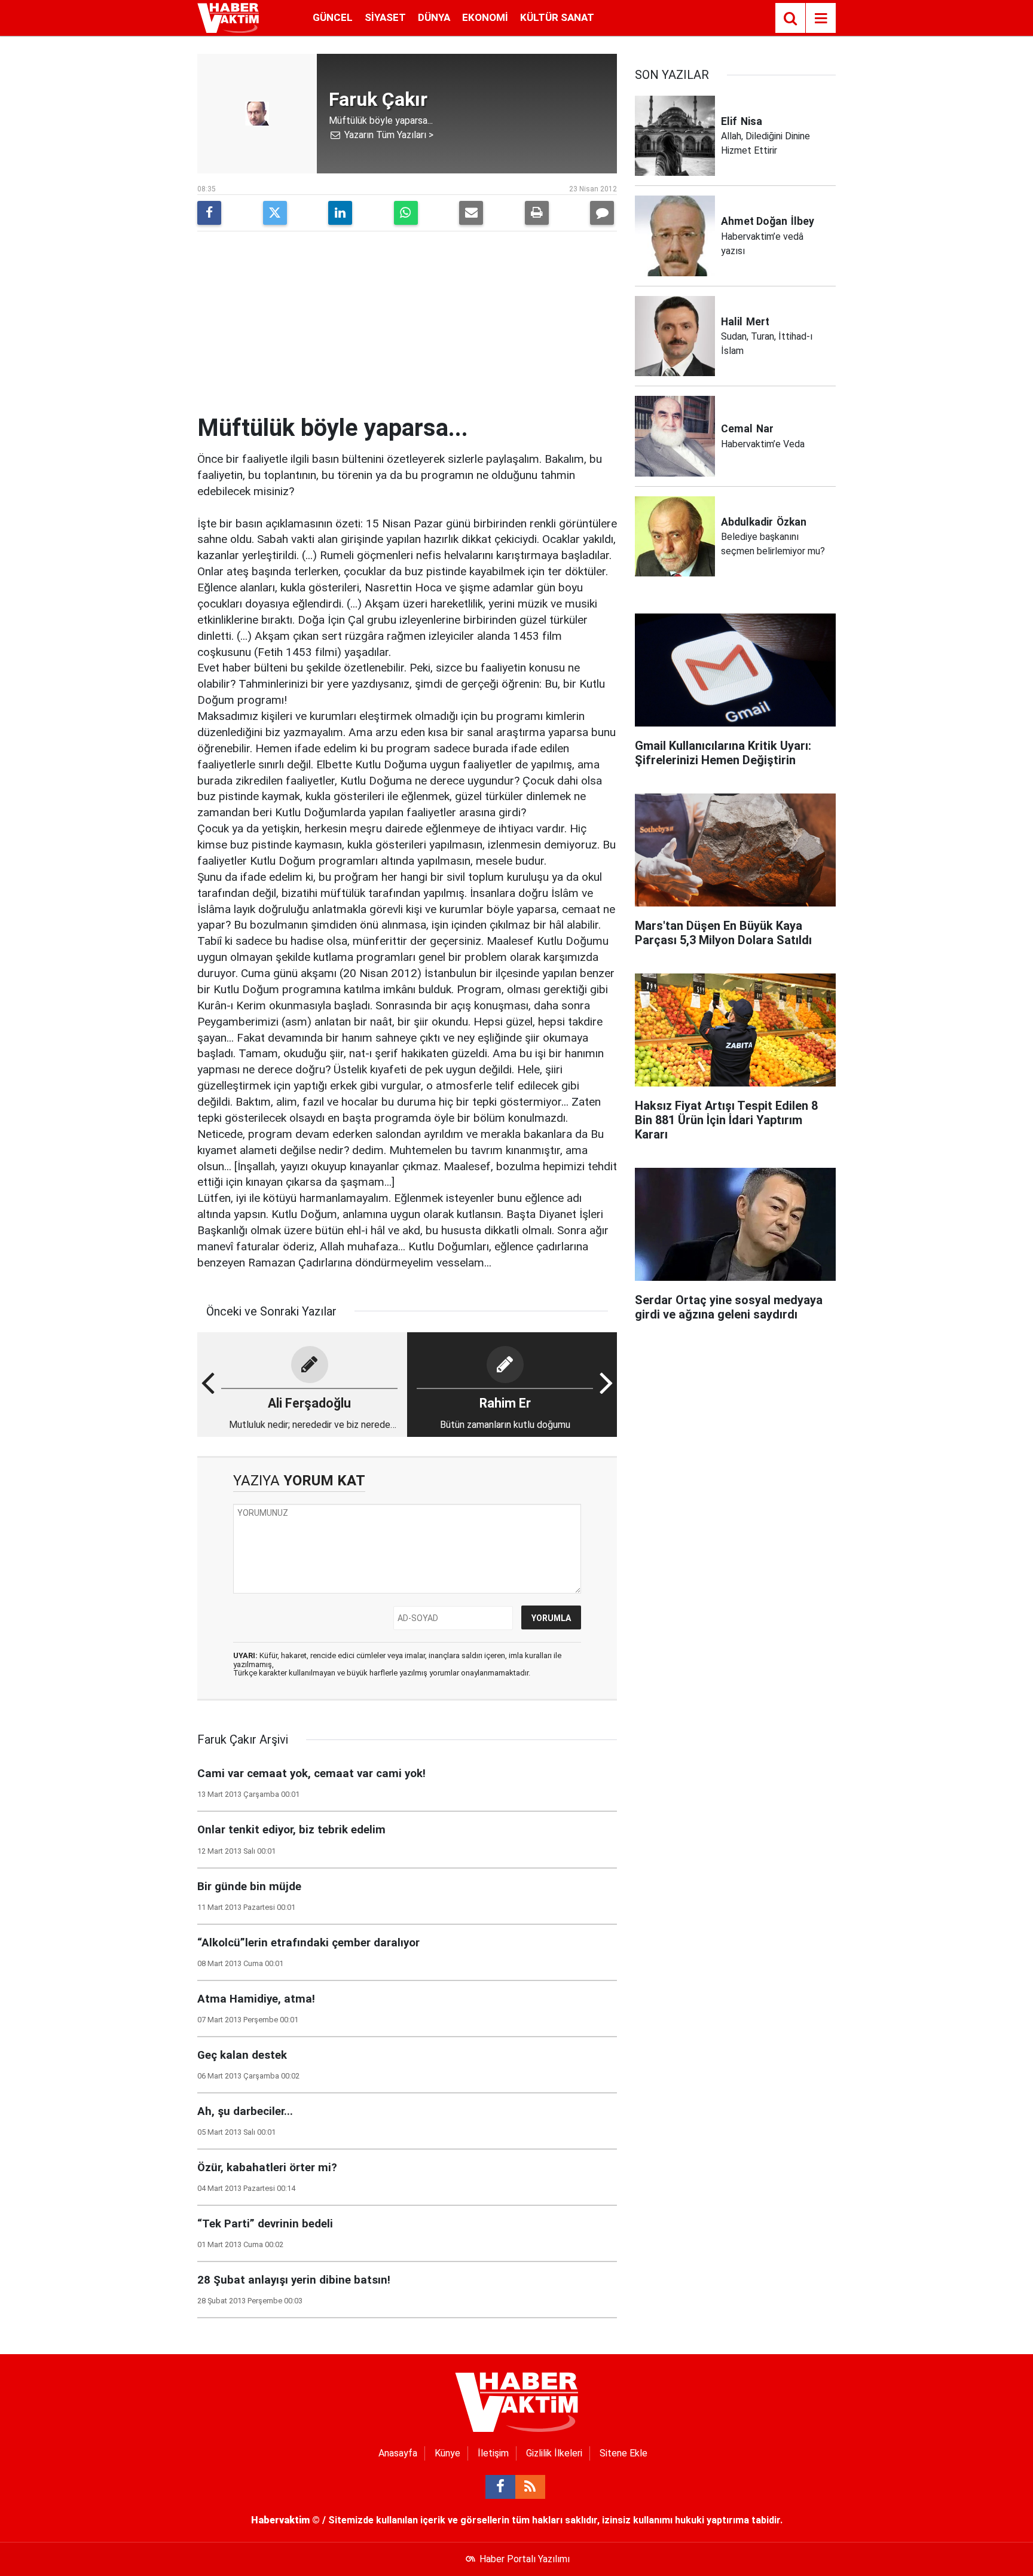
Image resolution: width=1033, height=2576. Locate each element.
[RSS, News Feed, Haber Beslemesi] (530, 2487)
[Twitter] (275, 213)
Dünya (434, 17)
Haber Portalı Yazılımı (525, 2559)
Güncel (333, 17)
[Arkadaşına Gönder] (471, 213)
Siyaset (385, 17)
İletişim (493, 2453)
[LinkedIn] (340, 213)
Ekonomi (485, 17)
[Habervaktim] (228, 17)
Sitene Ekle (624, 2453)
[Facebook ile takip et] (500, 2487)
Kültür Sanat (557, 17)
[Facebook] (209, 213)
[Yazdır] (537, 213)
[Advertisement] (407, 324)
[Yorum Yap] (602, 213)
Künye (447, 2453)
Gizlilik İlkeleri (554, 2453)
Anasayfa (398, 2453)
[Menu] (821, 19)
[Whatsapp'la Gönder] (406, 213)
